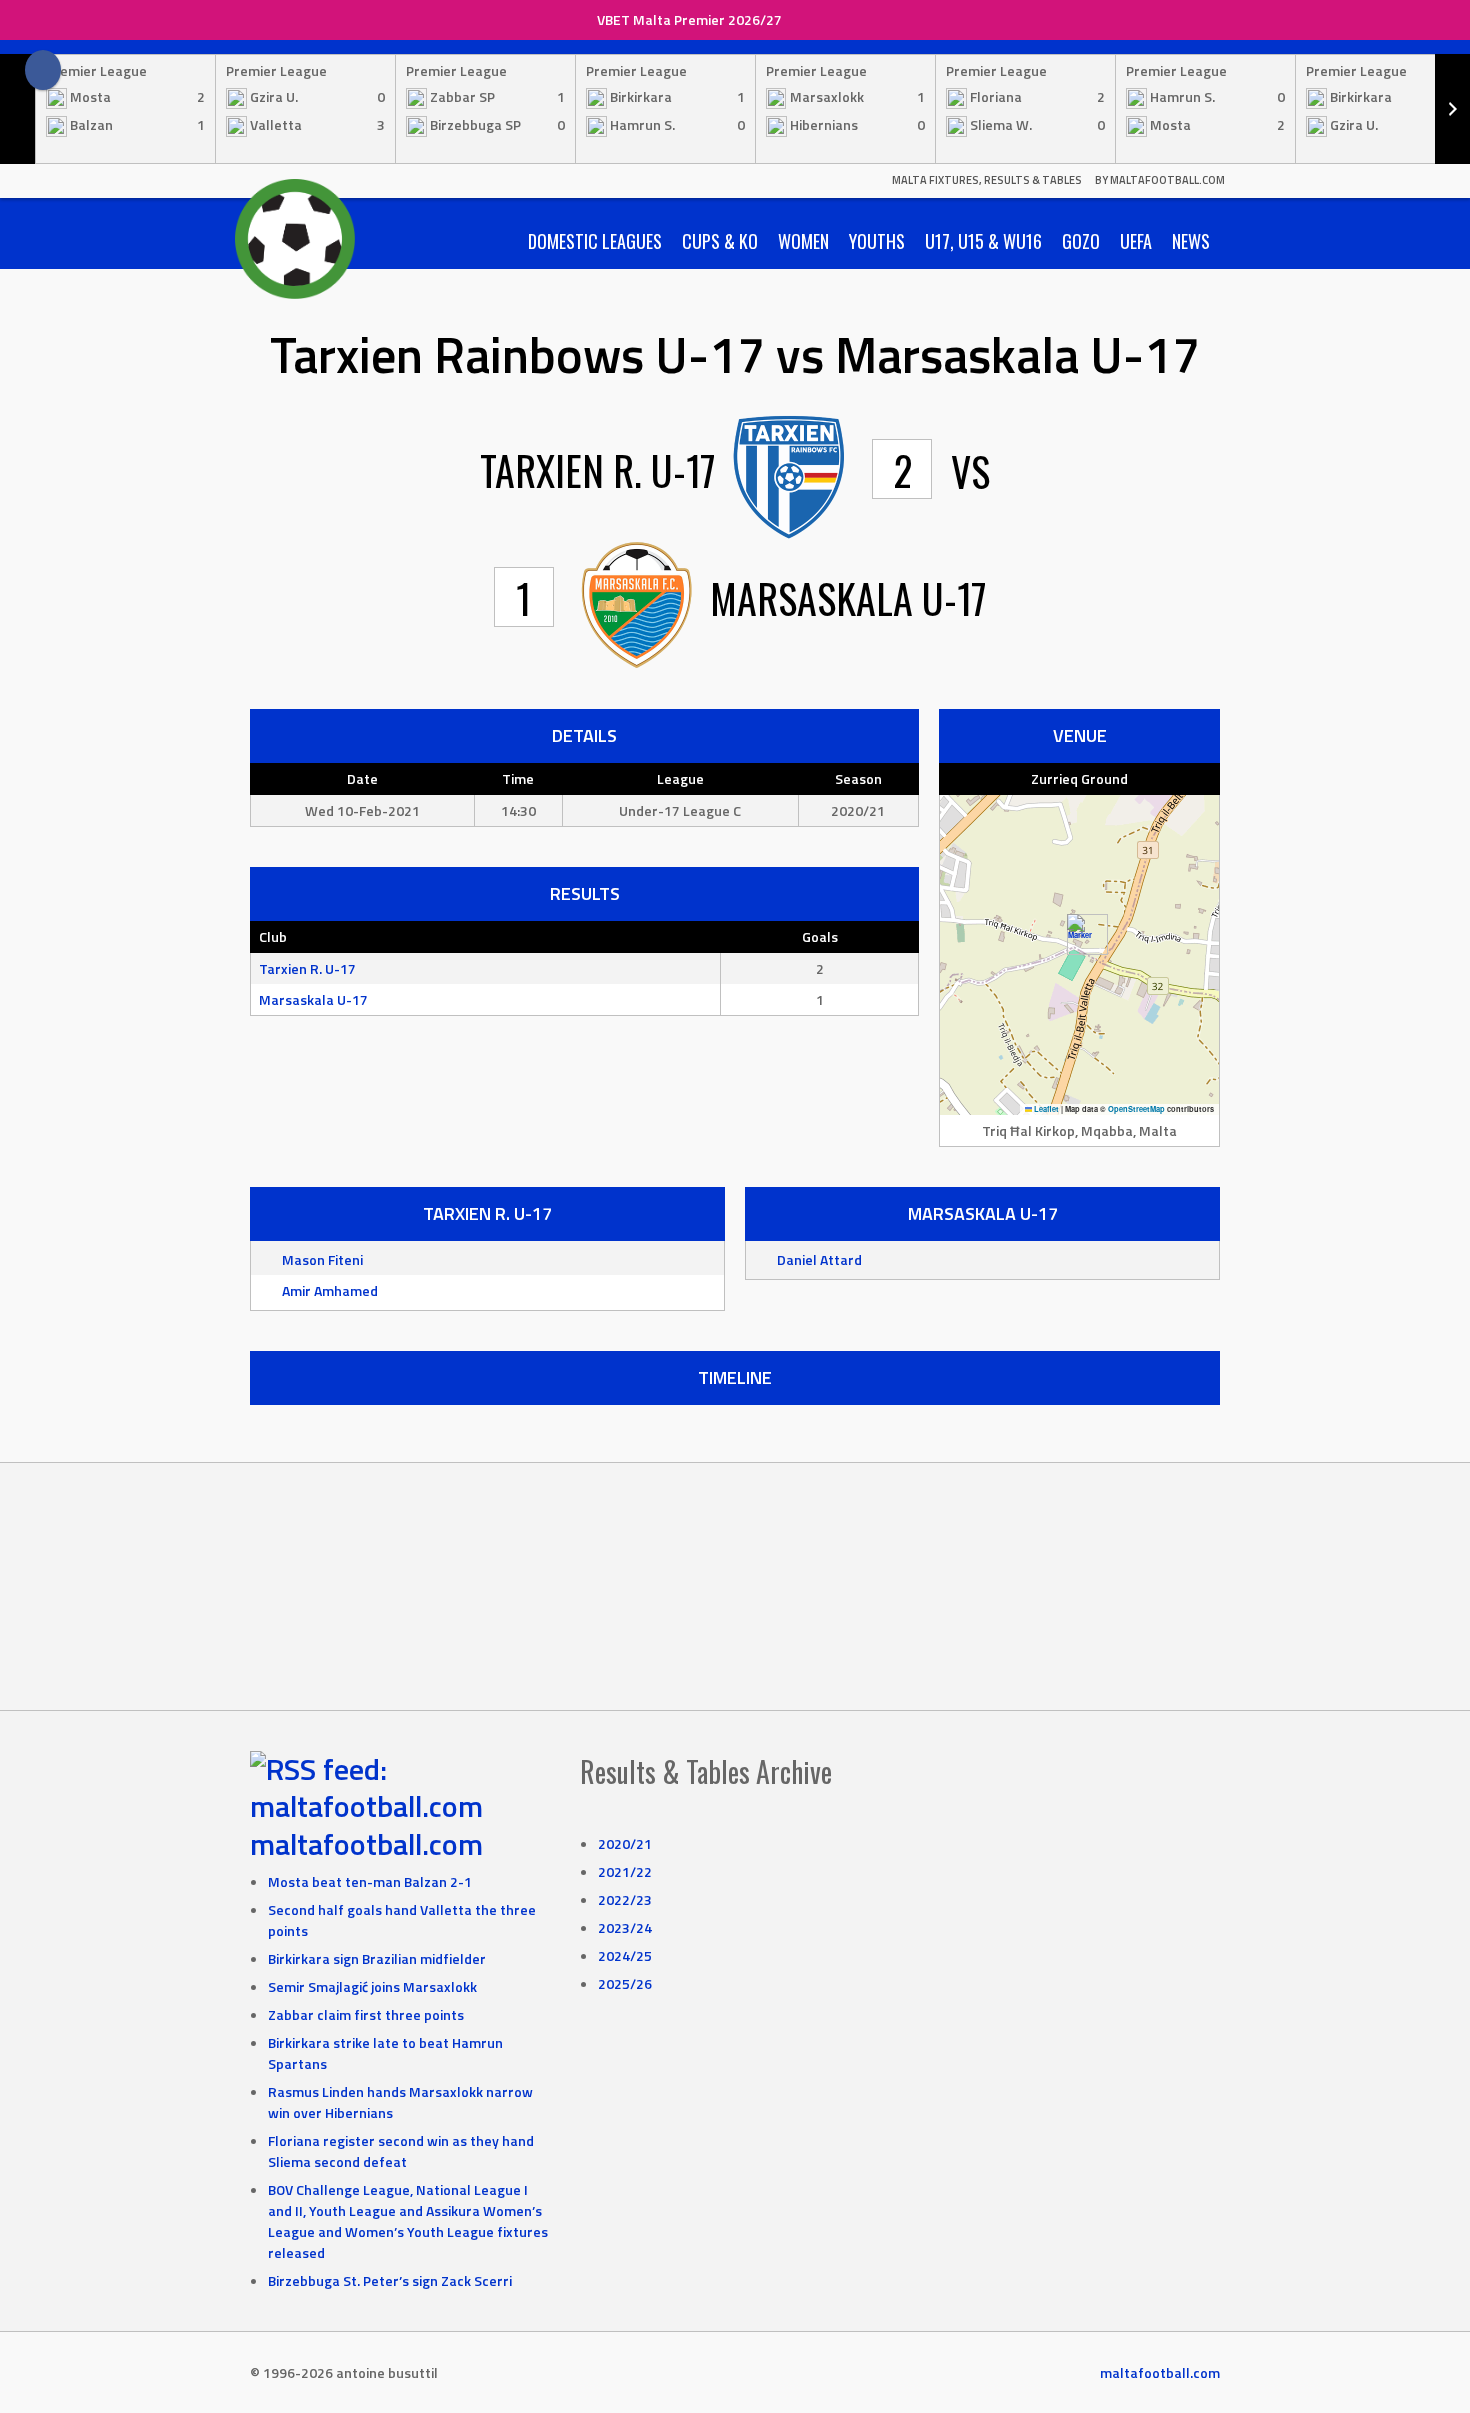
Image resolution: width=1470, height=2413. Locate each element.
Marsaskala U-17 (313, 999)
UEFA (1136, 241)
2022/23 (625, 1899)
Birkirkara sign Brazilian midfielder (377, 1958)
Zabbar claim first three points (366, 2014)
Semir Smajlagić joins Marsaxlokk (372, 1986)
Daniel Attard (819, 1259)
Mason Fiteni (322, 1259)
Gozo (1081, 241)
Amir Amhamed (330, 1290)
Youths (877, 241)
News (1191, 241)
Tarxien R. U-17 (307, 968)
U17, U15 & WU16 (983, 241)
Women (803, 241)
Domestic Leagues (595, 241)
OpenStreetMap (1136, 1109)
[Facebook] (43, 70)
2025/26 (625, 1983)
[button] (1079, 934)
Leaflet (1045, 1109)
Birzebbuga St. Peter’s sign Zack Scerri (390, 2280)
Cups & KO (720, 241)
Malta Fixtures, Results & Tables (987, 180)
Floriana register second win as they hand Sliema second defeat (401, 2151)
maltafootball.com (366, 1844)
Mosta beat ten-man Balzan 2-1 (370, 1881)
